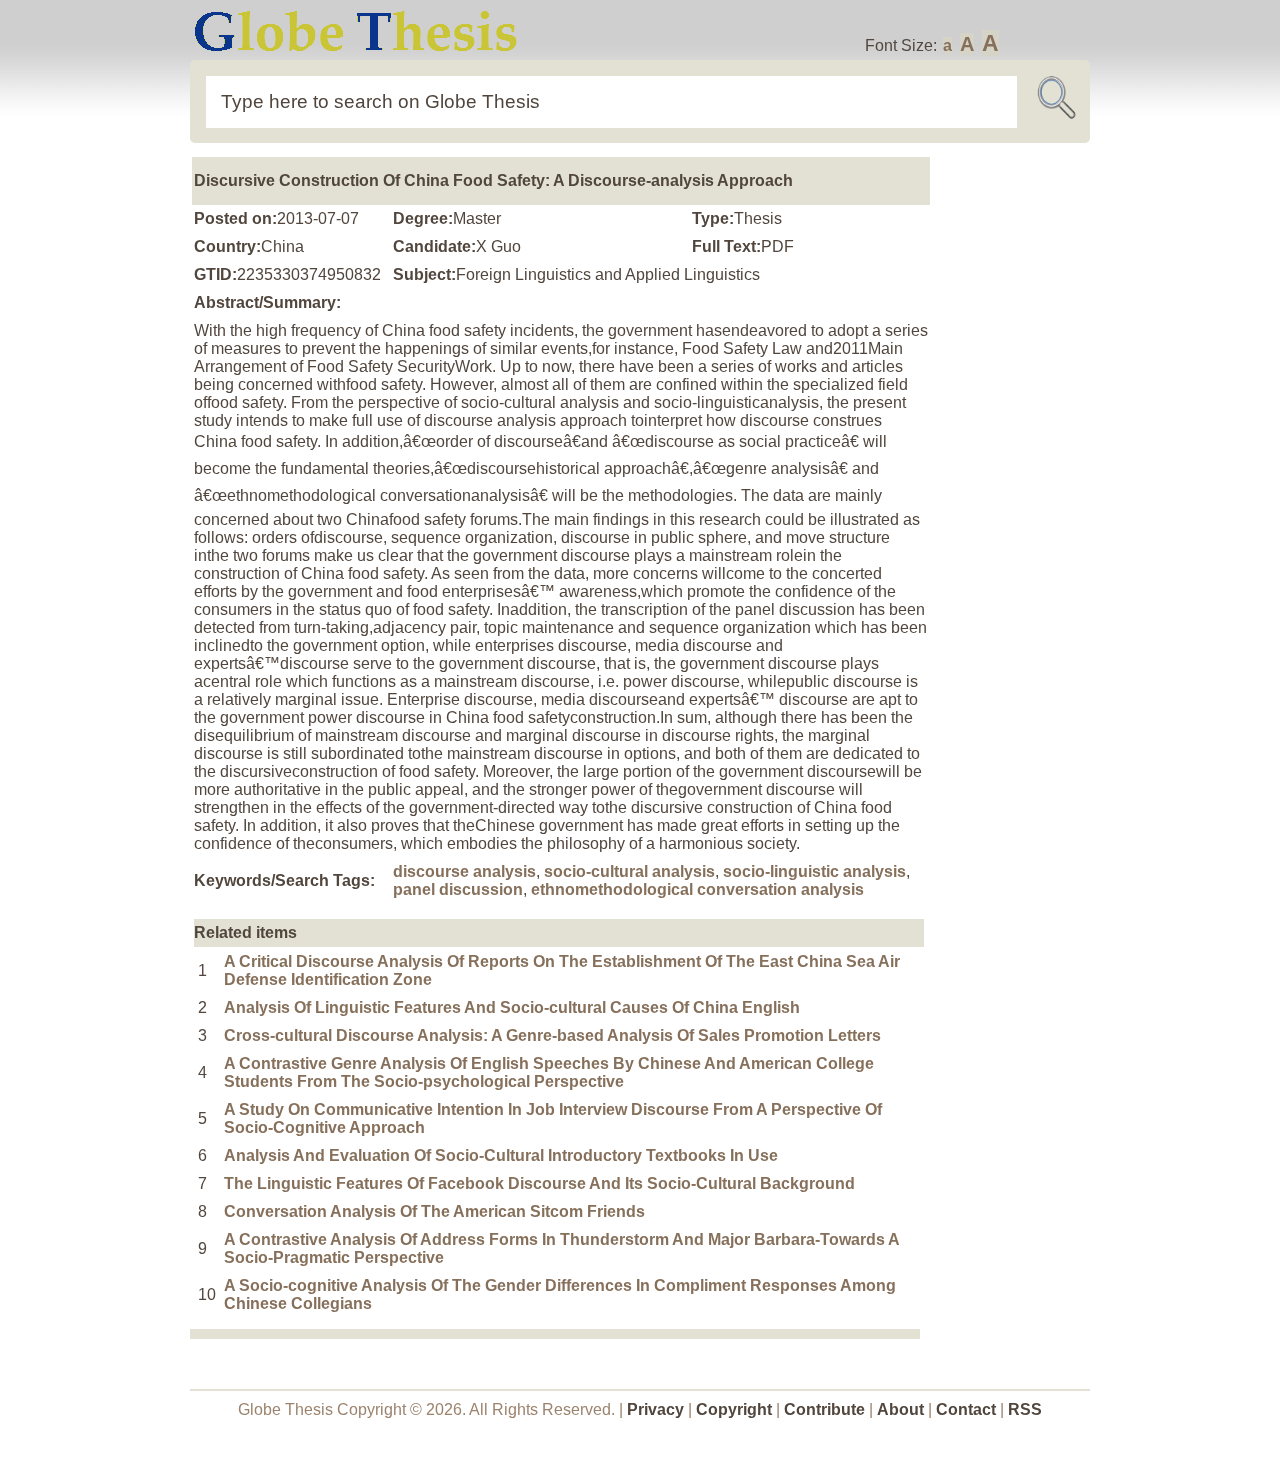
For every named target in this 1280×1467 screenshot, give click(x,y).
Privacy (655, 1409)
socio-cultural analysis (629, 871)
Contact (968, 1409)
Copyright (734, 1409)
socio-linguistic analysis (814, 871)
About (900, 1409)
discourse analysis (464, 871)
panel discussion (458, 889)
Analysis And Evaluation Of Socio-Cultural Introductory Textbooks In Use (501, 1155)
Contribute (824, 1409)
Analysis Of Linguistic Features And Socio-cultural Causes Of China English (512, 1007)
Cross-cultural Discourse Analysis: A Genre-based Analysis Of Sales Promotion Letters (552, 1035)
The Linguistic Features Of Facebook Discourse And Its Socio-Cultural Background (539, 1183)
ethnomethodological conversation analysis (697, 889)
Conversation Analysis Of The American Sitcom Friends (434, 1211)
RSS (1025, 1409)
